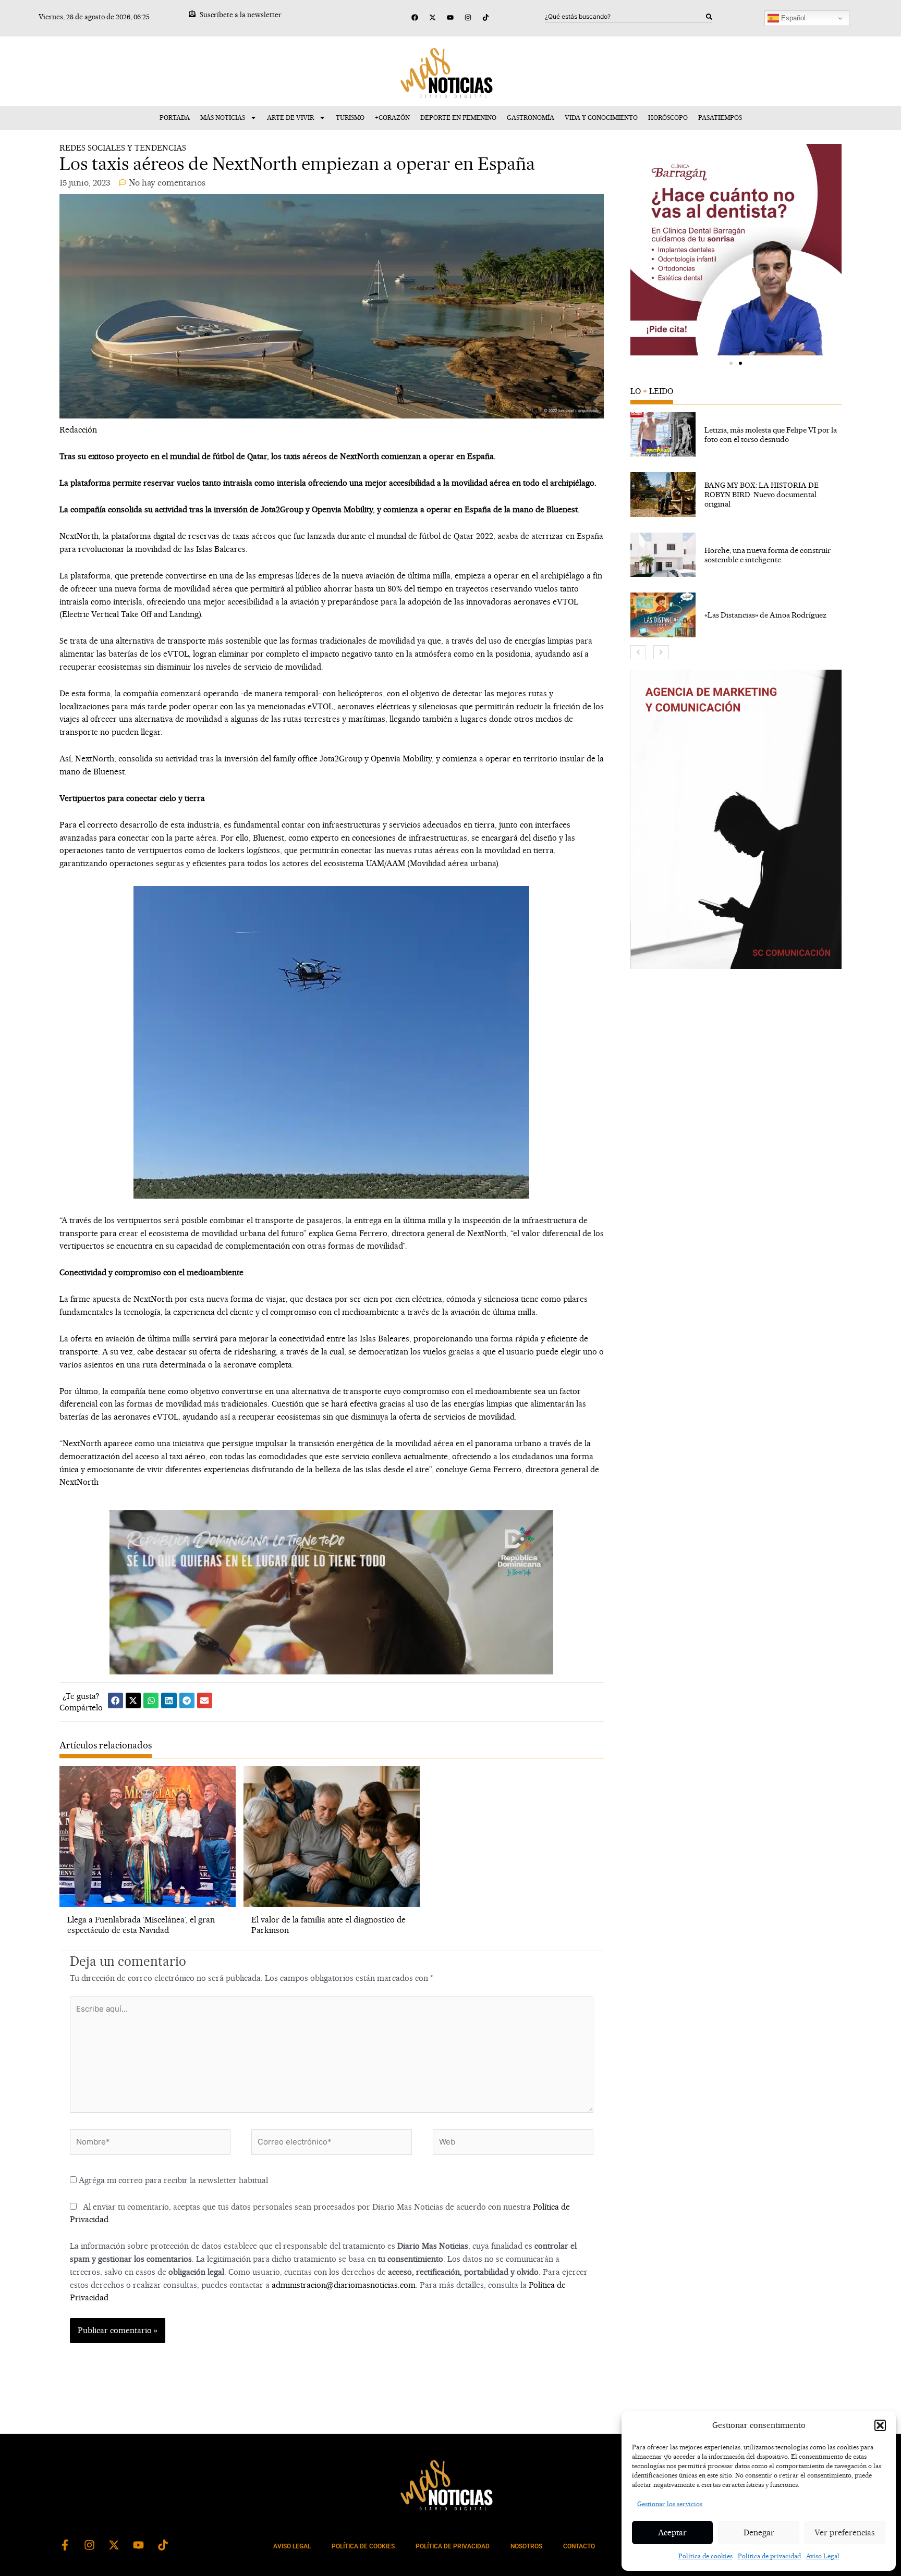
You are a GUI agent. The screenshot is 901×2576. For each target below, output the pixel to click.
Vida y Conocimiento (601, 118)
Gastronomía (531, 118)
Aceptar (672, 2532)
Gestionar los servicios (670, 2504)
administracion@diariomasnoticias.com (344, 2285)
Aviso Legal (823, 2556)
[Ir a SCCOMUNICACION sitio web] (736, 819)
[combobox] (626, 17)
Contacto (579, 2546)
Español (792, 18)
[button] (880, 2425)
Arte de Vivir (290, 118)
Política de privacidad (769, 2556)
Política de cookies (705, 2556)
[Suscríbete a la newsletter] (192, 14)
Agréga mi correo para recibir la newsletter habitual (172, 2180)
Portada (175, 118)
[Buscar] (709, 17)
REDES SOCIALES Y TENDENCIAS (123, 148)
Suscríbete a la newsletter (241, 15)
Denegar (759, 2532)
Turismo (350, 118)
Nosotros (526, 2546)
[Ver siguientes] (661, 652)
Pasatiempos (720, 118)
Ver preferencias (845, 2532)
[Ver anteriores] (638, 652)
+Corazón (392, 118)
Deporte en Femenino (458, 118)
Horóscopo (668, 118)
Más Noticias (223, 118)
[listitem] (736, 435)
